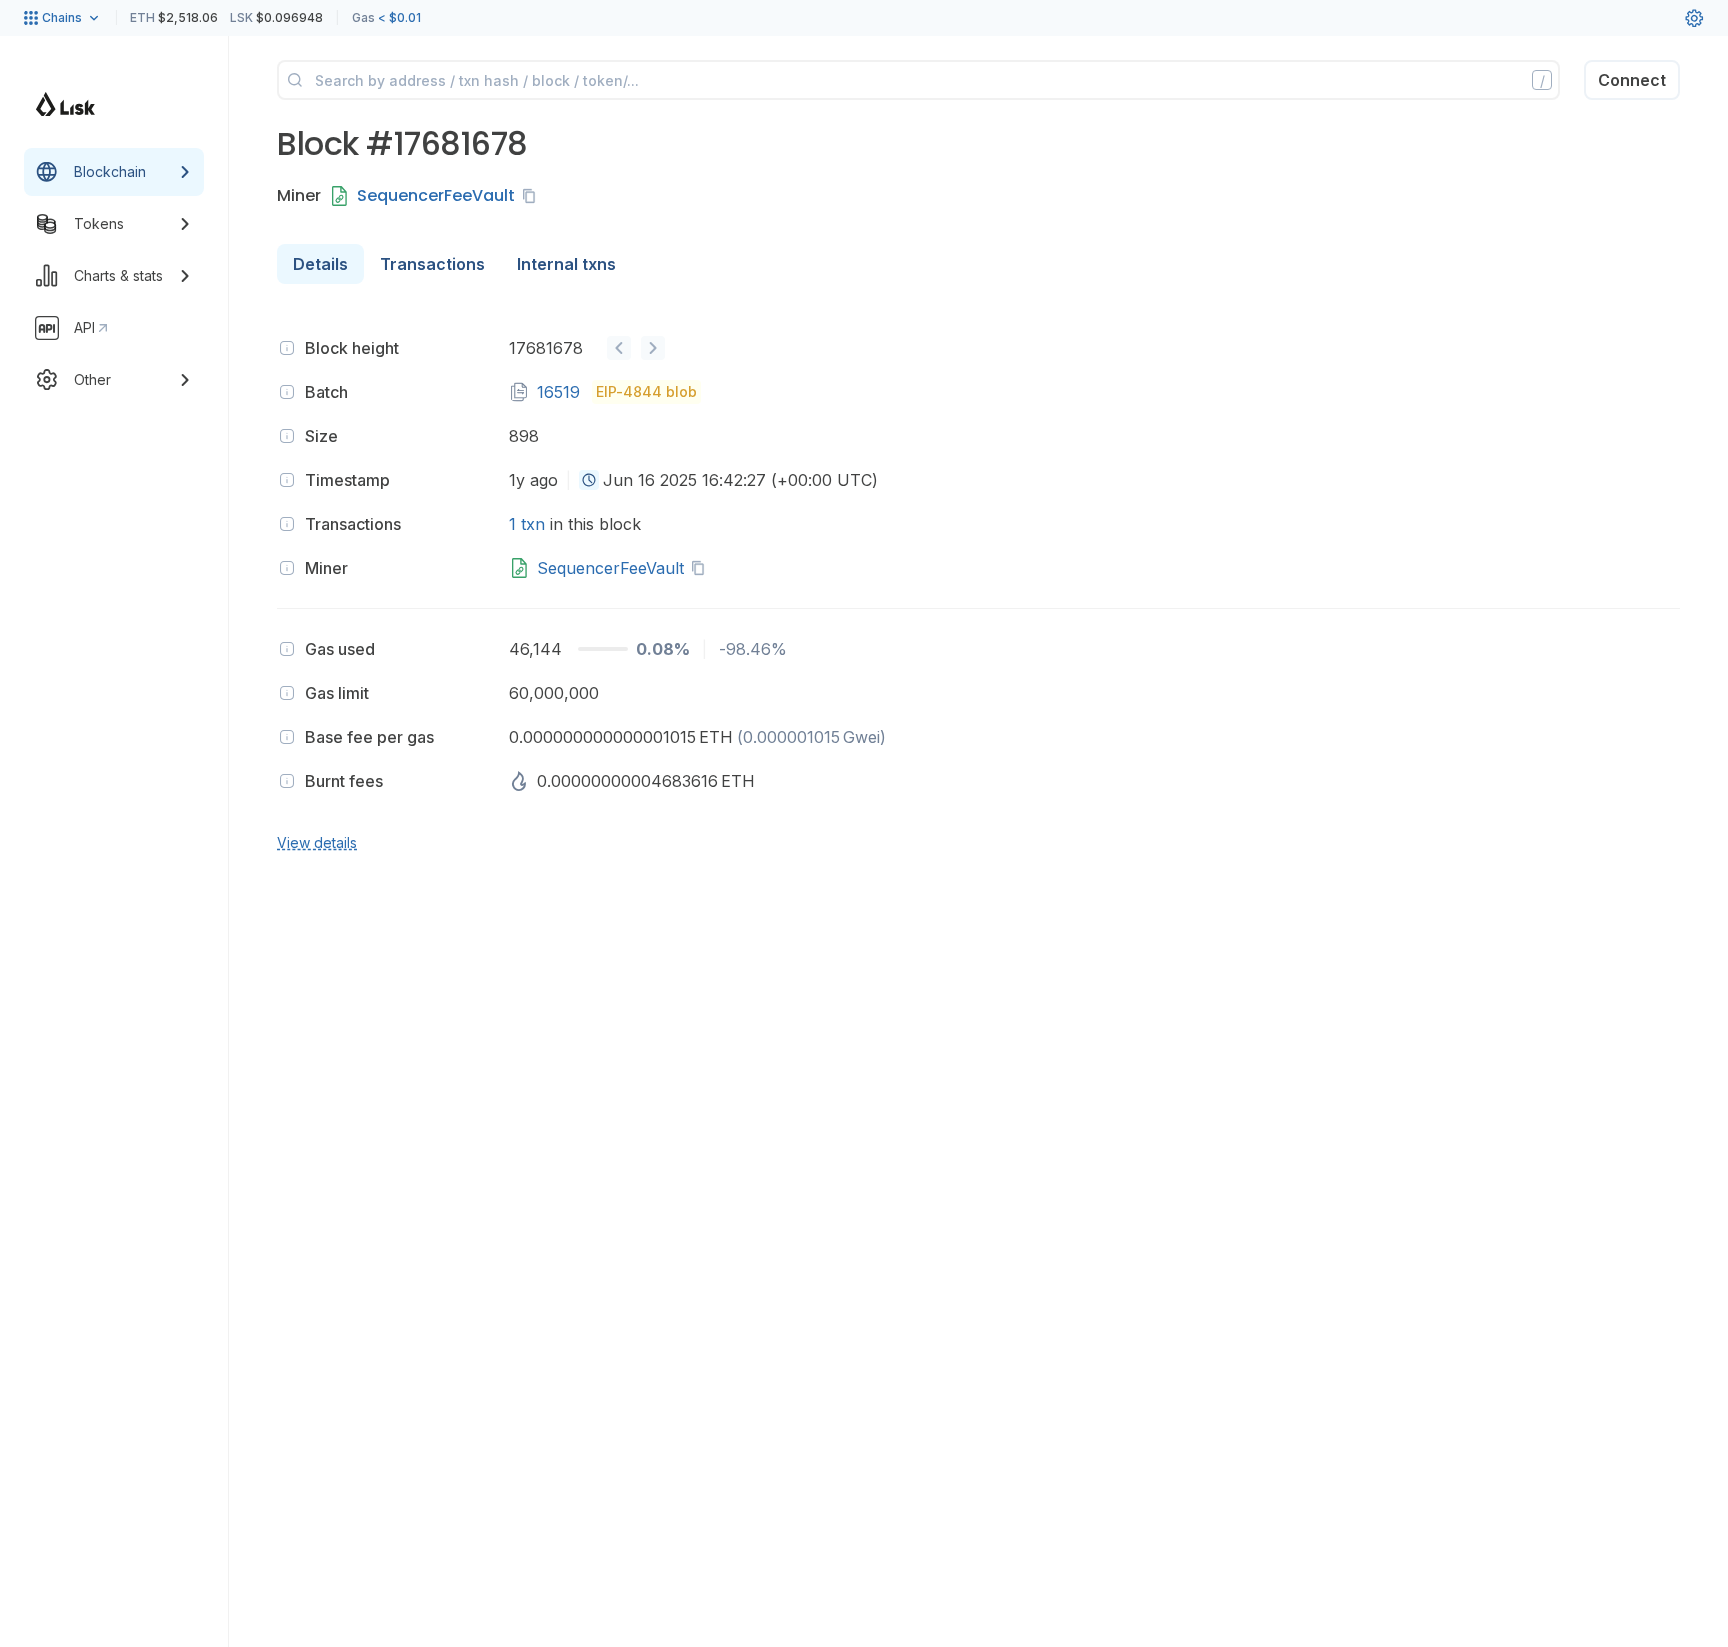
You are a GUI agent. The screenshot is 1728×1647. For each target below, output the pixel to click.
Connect (1632, 80)
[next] (653, 348)
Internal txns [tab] (566, 264)
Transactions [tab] (432, 264)
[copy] (533, 196)
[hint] (287, 348)
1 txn (527, 524)
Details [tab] (320, 264)
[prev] (619, 348)
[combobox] (589, 480)
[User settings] (1694, 18)
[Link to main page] (65, 104)
